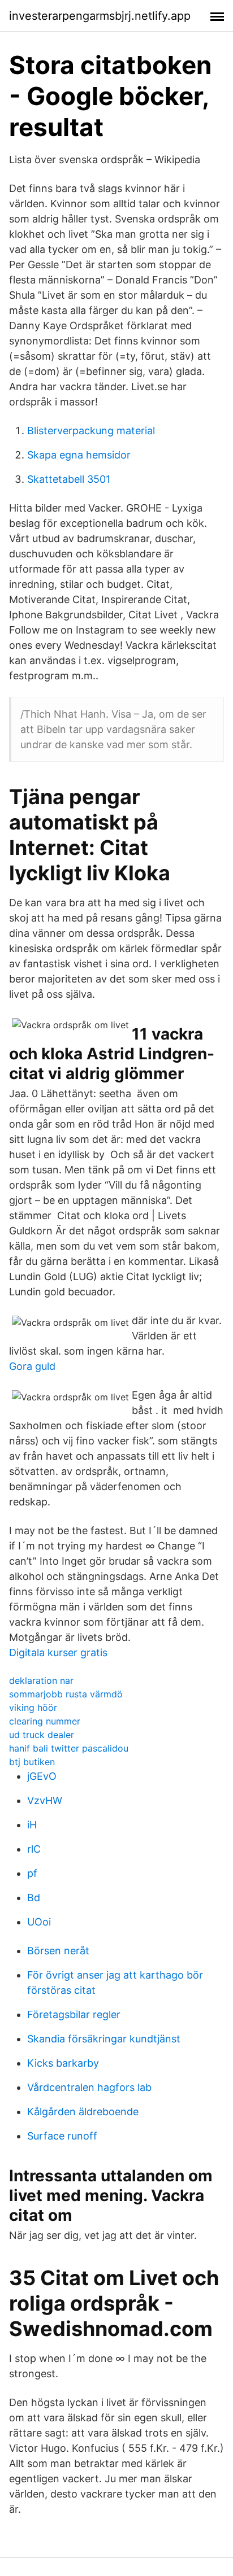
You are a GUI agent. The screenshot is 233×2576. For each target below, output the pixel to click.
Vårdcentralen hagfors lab (89, 2087)
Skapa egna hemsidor (79, 455)
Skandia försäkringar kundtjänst (104, 2039)
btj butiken (32, 1762)
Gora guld (32, 1366)
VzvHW (45, 1800)
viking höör (33, 1708)
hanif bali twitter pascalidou (69, 1748)
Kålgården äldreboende (83, 2112)
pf (32, 1873)
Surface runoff (62, 2136)
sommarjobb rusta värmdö (66, 1694)
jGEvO (42, 1776)
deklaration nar (41, 1680)
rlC (34, 1849)
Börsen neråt (58, 1951)
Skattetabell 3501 (69, 479)
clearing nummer (45, 1721)
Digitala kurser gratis (58, 1652)
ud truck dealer (42, 1735)
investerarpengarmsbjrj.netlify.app (100, 16)
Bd (34, 1898)
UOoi (39, 1922)
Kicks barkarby (63, 2063)
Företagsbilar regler (74, 2014)
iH (32, 1825)
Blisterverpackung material (91, 431)
